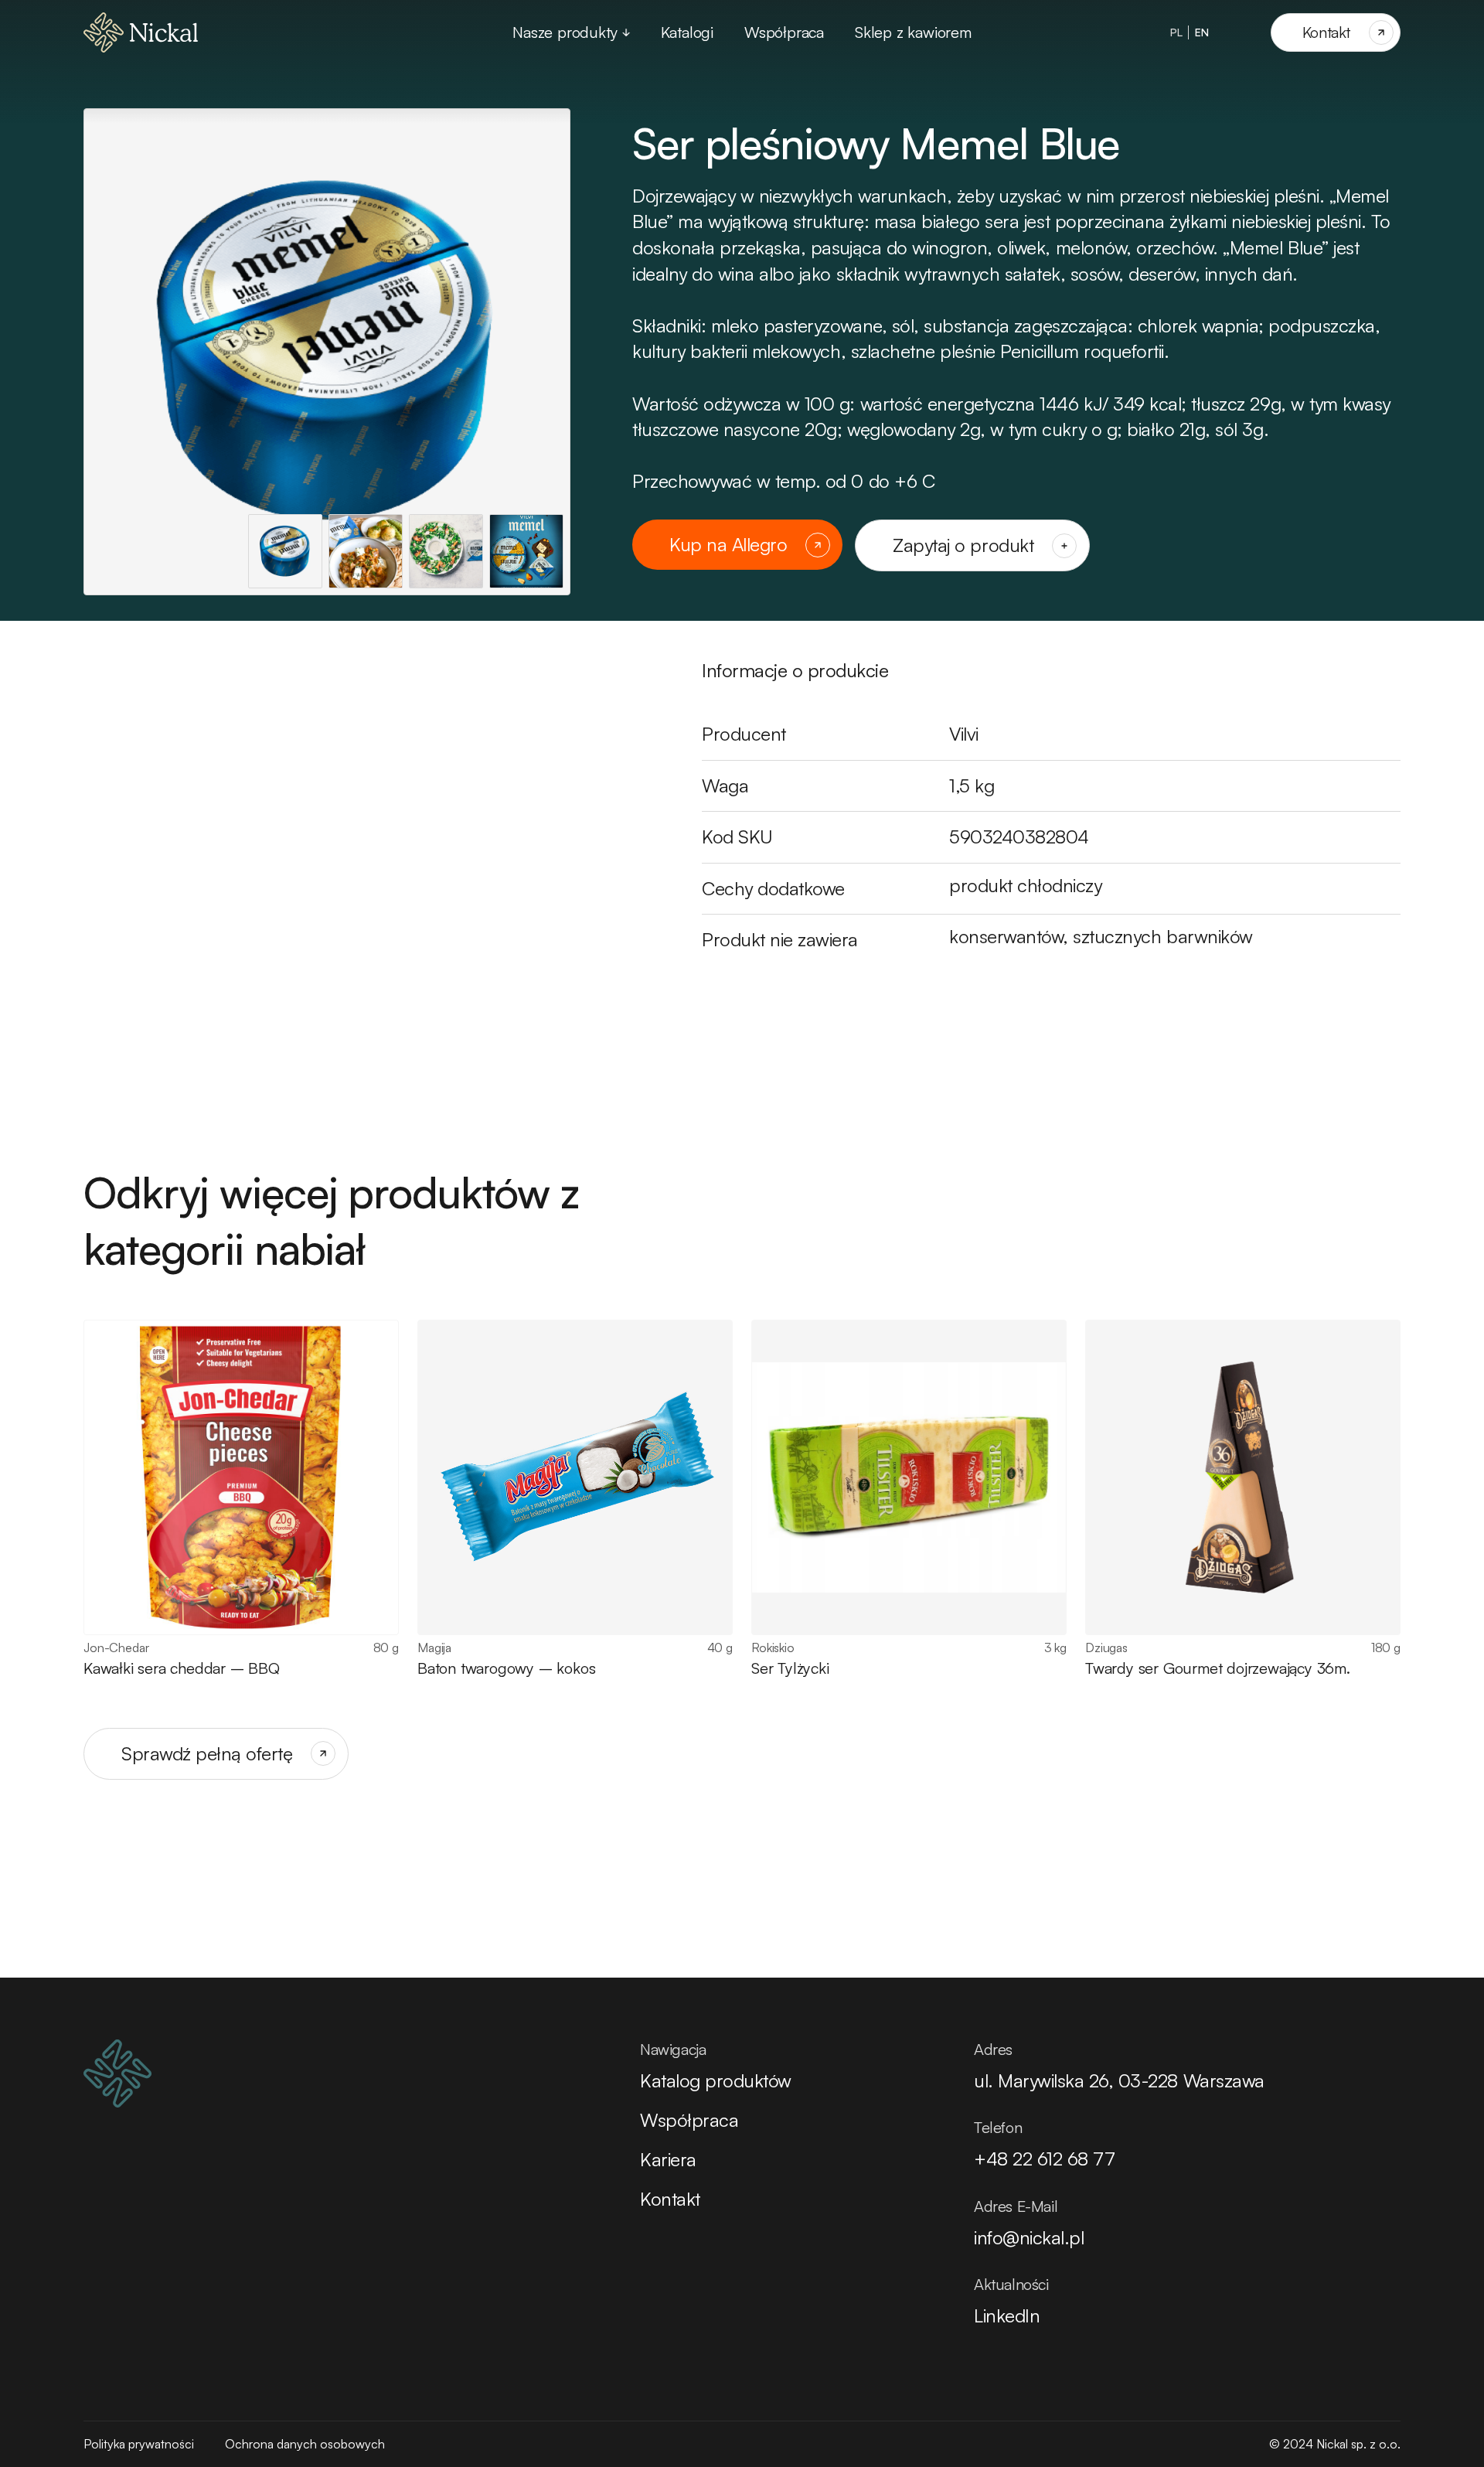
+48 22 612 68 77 (1044, 2159)
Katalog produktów (716, 2080)
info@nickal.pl (1029, 2237)
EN (1202, 32)
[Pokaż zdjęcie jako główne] (285, 551)
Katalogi (687, 32)
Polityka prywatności (139, 2444)
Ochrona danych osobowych (305, 2444)
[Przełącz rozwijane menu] (626, 32)
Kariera (668, 2159)
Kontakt (670, 2199)
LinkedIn (1007, 2315)
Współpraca (784, 32)
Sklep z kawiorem (913, 32)
